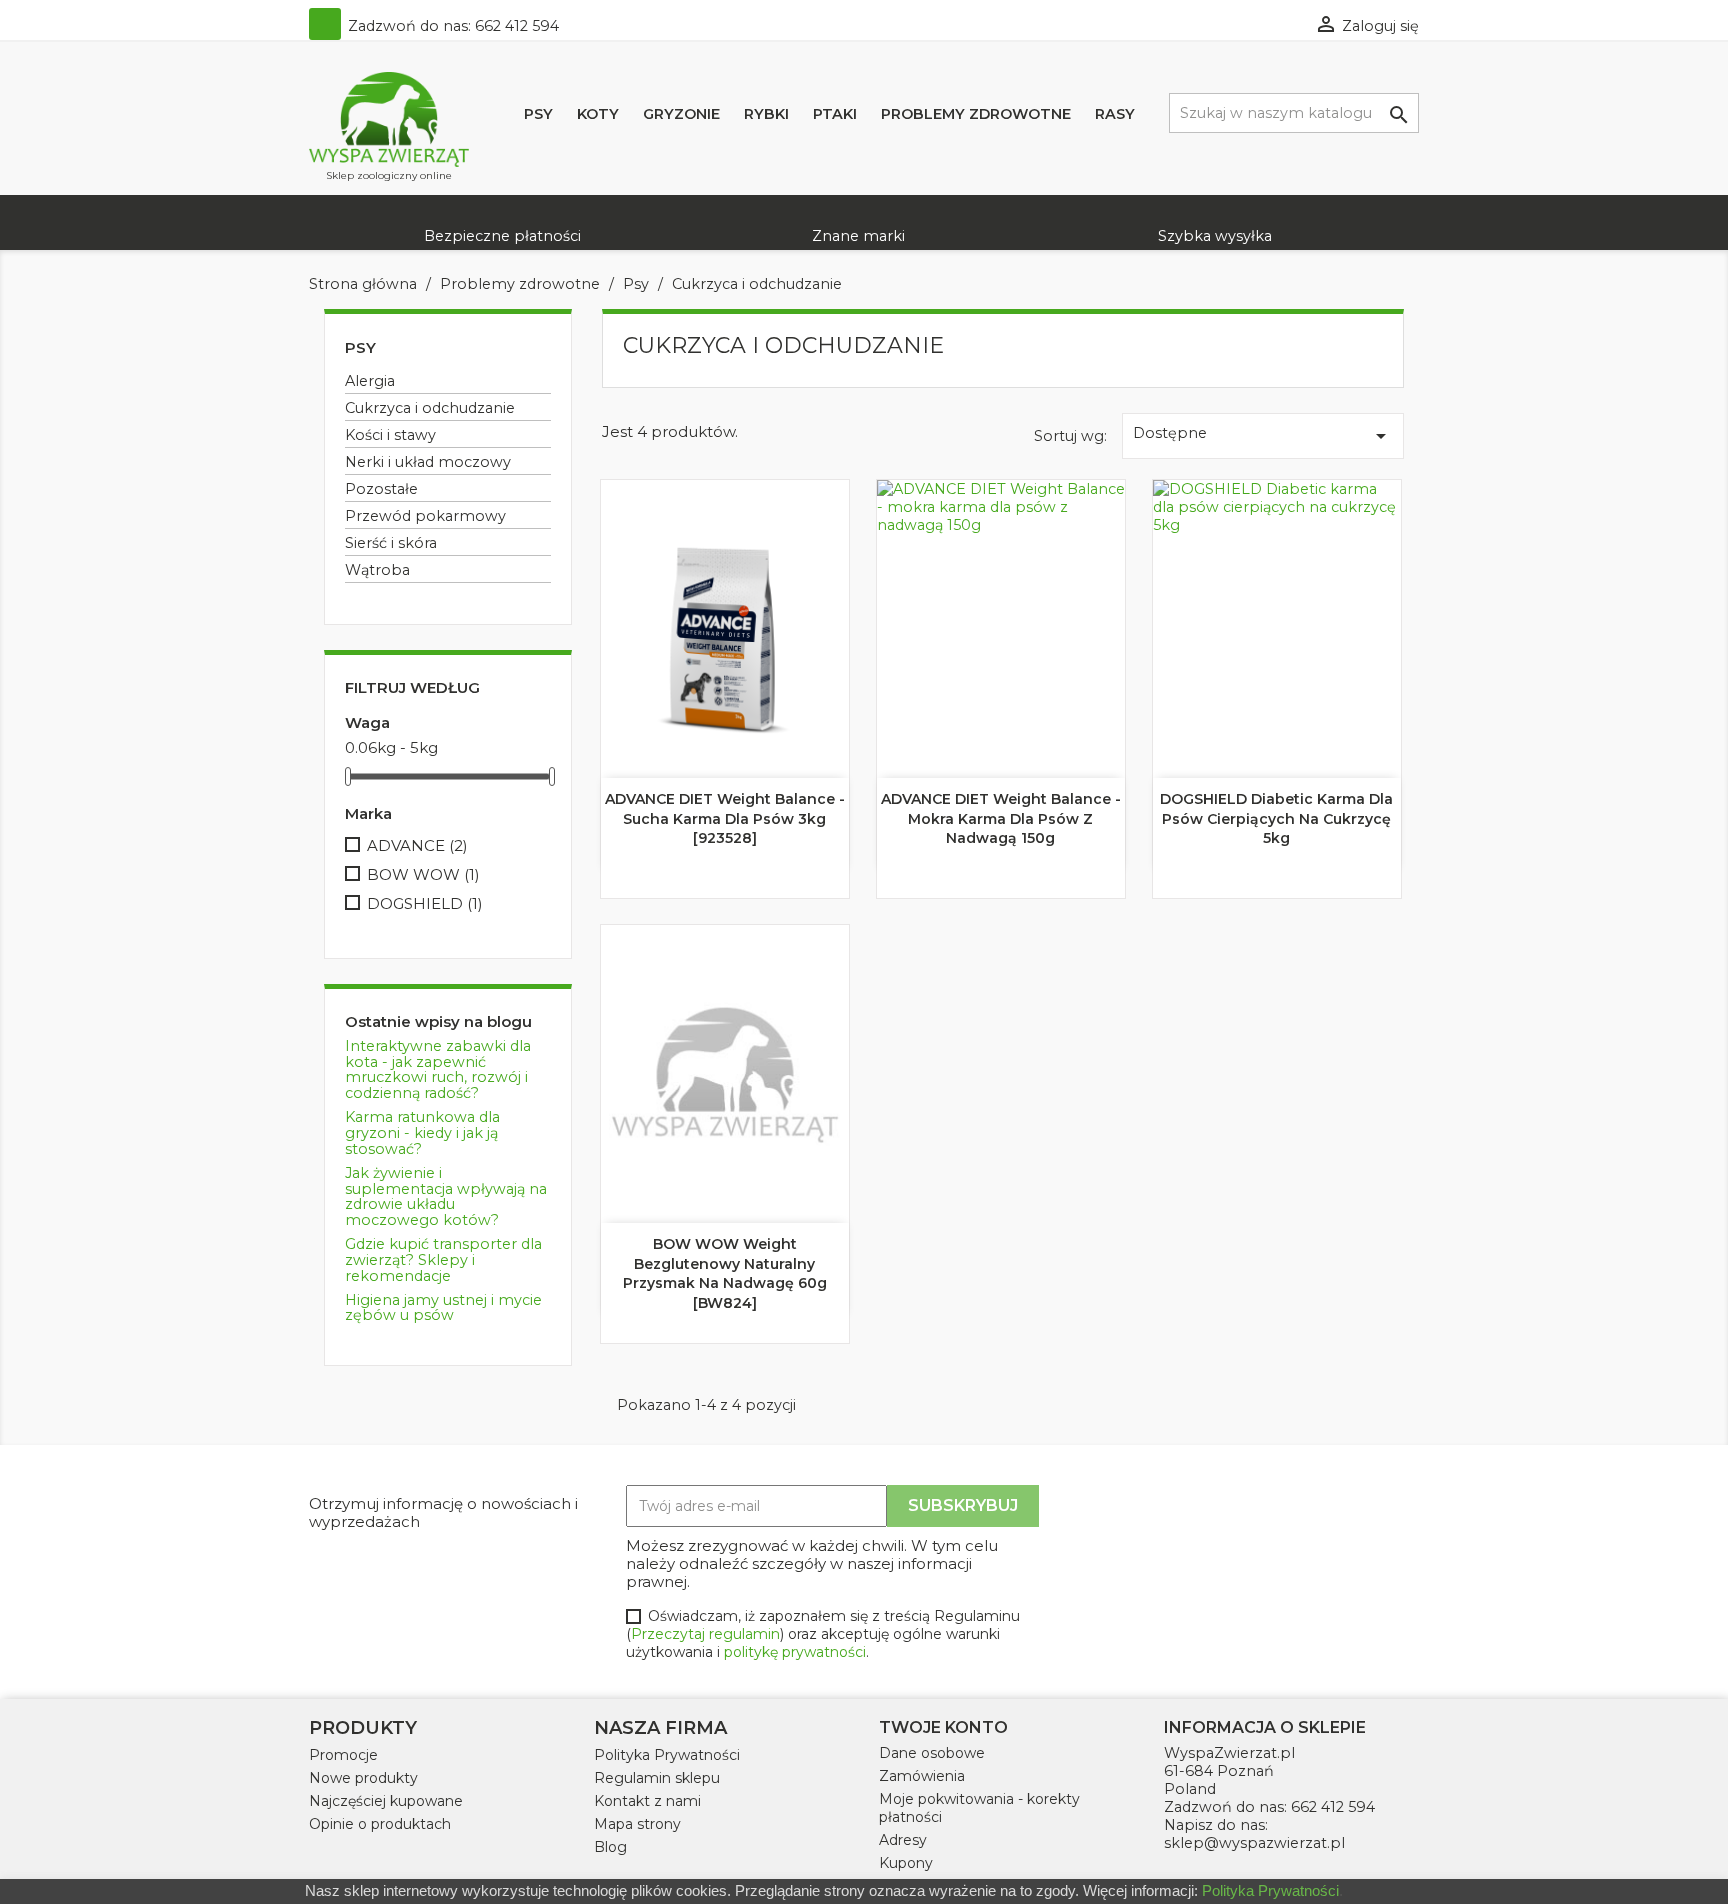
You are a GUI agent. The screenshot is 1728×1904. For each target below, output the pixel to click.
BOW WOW (423, 875)
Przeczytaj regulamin (705, 1634)
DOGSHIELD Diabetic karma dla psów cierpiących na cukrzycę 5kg (1276, 819)
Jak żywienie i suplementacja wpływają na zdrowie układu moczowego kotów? (446, 1197)
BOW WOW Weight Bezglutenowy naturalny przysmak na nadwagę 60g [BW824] (725, 1273)
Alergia (370, 381)
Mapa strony (637, 1824)
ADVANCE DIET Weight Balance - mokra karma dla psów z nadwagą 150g (1001, 819)
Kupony (906, 1863)
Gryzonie (681, 114)
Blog (610, 1847)
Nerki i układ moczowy (428, 462)
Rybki (766, 114)
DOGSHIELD (425, 904)
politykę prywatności (795, 1652)
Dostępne (1263, 436)
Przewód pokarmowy (425, 516)
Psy (538, 114)
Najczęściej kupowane (386, 1801)
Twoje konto (943, 1727)
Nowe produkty (363, 1778)
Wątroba (377, 570)
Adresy (903, 1840)
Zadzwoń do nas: (451, 26)
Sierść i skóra (391, 543)
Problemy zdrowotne (976, 114)
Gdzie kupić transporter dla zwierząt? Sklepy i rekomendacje (443, 1260)
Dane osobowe (932, 1753)
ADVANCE (417, 846)
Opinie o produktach (380, 1824)
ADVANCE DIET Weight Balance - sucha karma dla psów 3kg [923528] (725, 819)
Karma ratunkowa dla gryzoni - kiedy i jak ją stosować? (422, 1133)
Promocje (343, 1755)
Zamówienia (922, 1776)
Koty (598, 114)
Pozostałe (381, 489)
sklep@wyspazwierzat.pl (1254, 1843)
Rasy (1115, 114)
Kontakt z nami (647, 1801)
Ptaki (835, 114)
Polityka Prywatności (667, 1755)
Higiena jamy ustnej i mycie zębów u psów (443, 1308)
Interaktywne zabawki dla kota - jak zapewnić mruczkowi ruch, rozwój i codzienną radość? (438, 1070)
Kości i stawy (390, 435)
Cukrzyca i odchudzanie (430, 408)
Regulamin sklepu (657, 1778)
